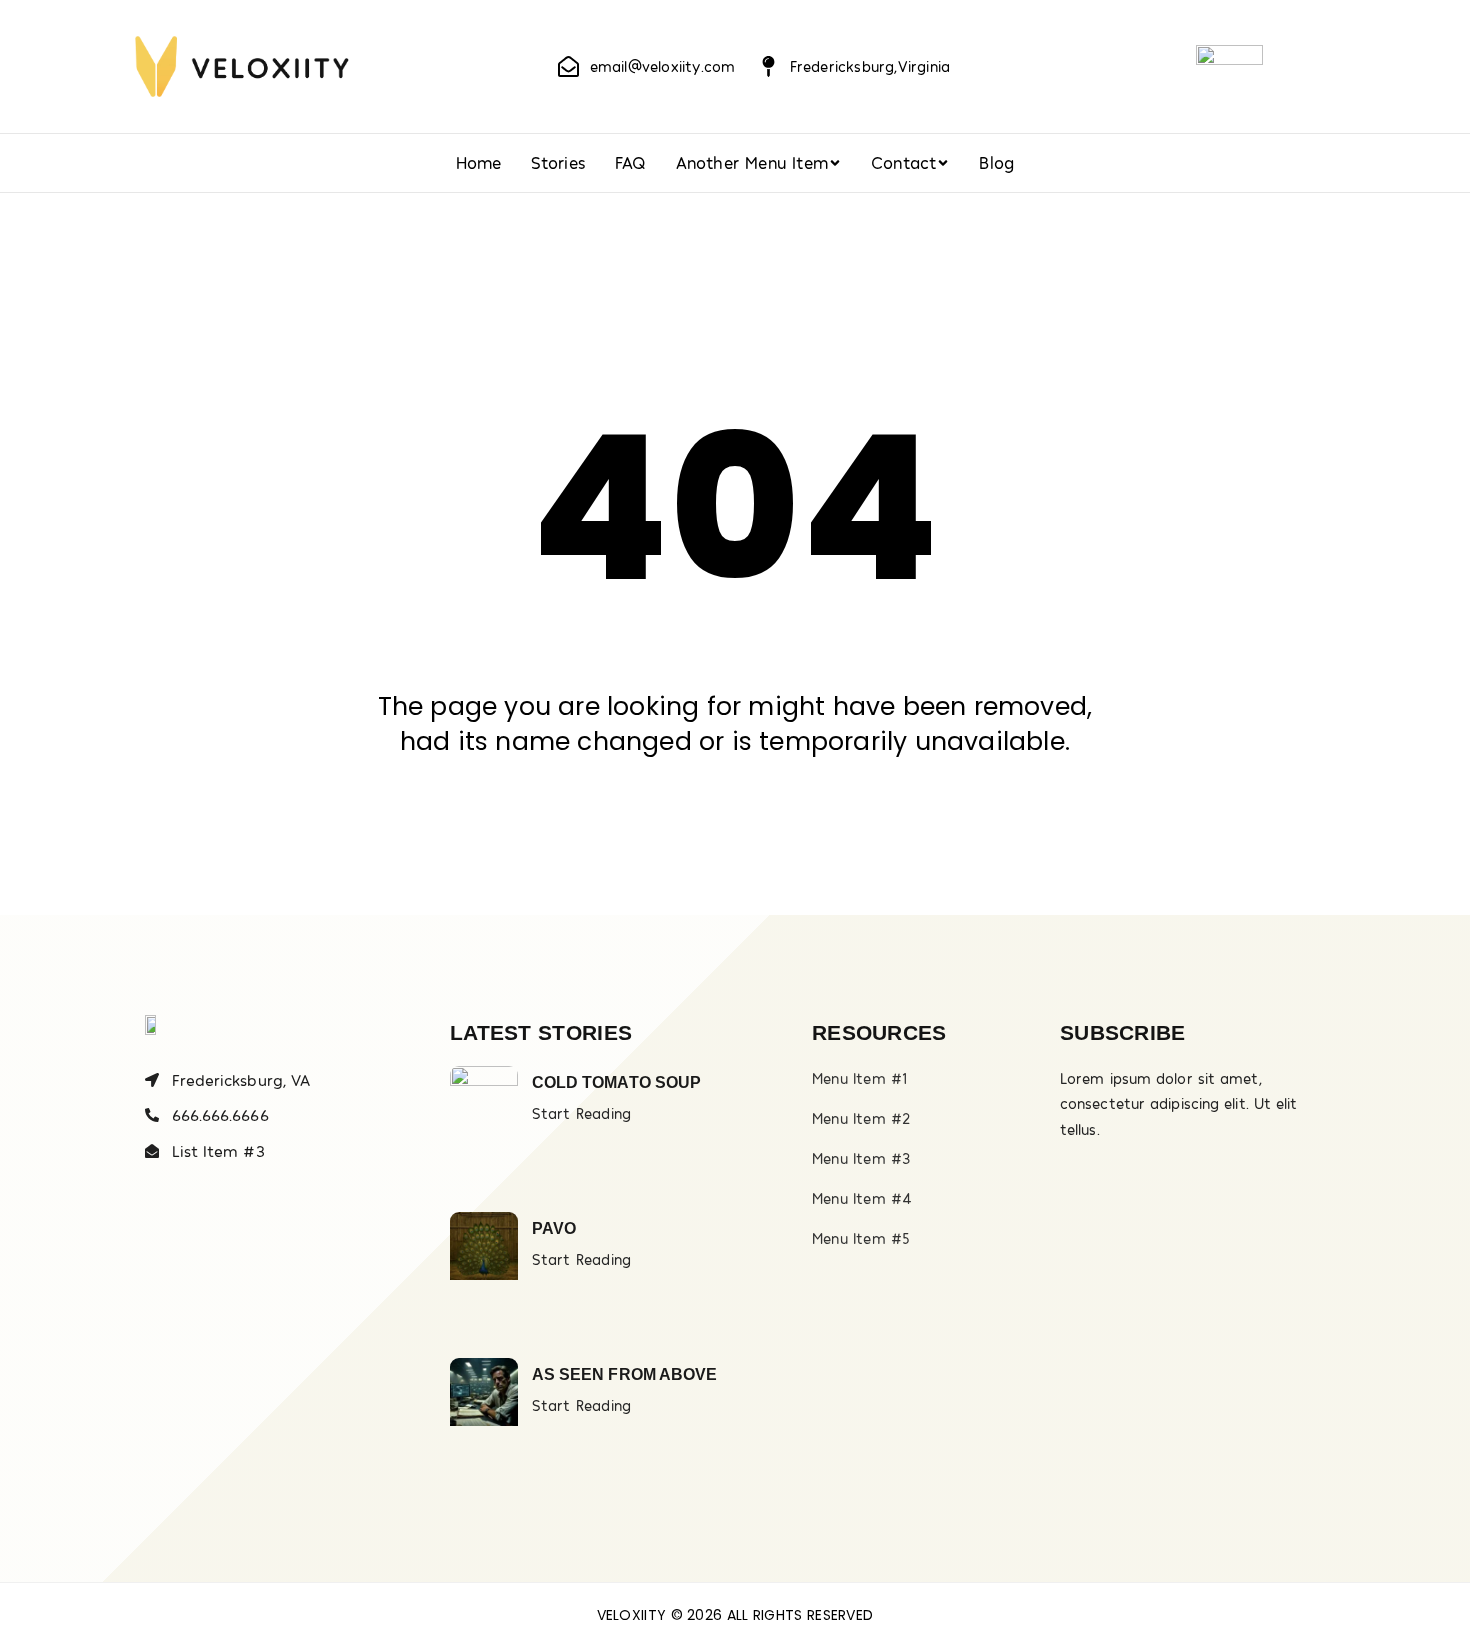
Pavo (554, 1228)
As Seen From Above (625, 1374)
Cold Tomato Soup (617, 1082)
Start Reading (582, 1113)
